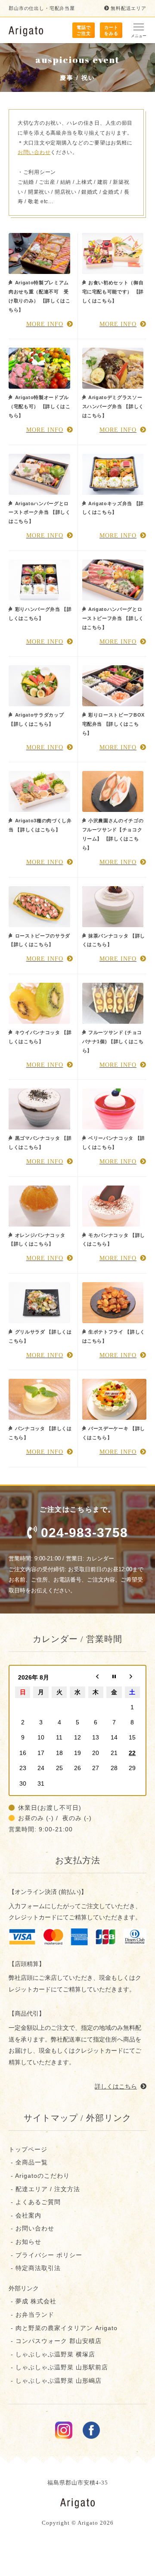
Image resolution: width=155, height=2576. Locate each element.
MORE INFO (45, 324)
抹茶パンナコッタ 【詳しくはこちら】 (114, 940)
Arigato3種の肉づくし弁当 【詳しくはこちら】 (40, 825)
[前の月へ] (96, 1677)
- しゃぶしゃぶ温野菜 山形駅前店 (58, 2367)
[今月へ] (114, 1677)
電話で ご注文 (84, 30)
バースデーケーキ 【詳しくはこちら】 (114, 1433)
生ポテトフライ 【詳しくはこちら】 (114, 1336)
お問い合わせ (34, 152)
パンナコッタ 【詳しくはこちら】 (40, 1433)
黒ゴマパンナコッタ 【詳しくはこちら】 (40, 1143)
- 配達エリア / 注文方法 (44, 2189)
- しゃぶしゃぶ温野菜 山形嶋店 (55, 2381)
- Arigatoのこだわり (39, 2176)
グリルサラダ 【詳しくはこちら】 (40, 1336)
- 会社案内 (25, 2215)
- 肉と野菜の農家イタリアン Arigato (63, 2328)
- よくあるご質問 (35, 2202)
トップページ (28, 2149)
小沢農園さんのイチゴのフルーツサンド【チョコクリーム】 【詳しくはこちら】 (113, 834)
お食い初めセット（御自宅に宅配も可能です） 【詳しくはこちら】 (113, 292)
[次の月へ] (132, 1677)
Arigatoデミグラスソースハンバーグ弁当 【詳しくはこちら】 (113, 406)
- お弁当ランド (31, 2315)
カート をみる (111, 30)
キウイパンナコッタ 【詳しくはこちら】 (40, 1037)
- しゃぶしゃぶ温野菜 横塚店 (52, 2354)
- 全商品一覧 (28, 2162)
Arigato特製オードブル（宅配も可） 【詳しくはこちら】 (40, 406)
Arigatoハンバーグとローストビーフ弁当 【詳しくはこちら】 (113, 618)
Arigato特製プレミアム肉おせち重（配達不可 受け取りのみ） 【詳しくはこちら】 (40, 296)
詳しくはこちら (116, 2086)
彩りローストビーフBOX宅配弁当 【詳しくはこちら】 (114, 724)
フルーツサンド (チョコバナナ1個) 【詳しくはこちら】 (113, 1041)
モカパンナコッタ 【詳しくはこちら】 (114, 1240)
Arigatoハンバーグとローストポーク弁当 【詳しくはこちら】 (40, 513)
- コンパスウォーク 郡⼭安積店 (55, 2341)
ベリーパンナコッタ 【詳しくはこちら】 (114, 1143)
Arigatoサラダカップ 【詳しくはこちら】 (36, 719)
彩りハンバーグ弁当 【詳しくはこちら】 (40, 614)
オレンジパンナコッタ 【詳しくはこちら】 (37, 1240)
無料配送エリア (129, 8)
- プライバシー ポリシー (45, 2255)
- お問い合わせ (31, 2228)
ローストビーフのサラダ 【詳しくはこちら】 (39, 940)
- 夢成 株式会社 (33, 2301)
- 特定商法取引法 (35, 2268)
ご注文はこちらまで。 (84, 1523)
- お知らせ (25, 2242)
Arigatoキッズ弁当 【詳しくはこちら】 (113, 508)
